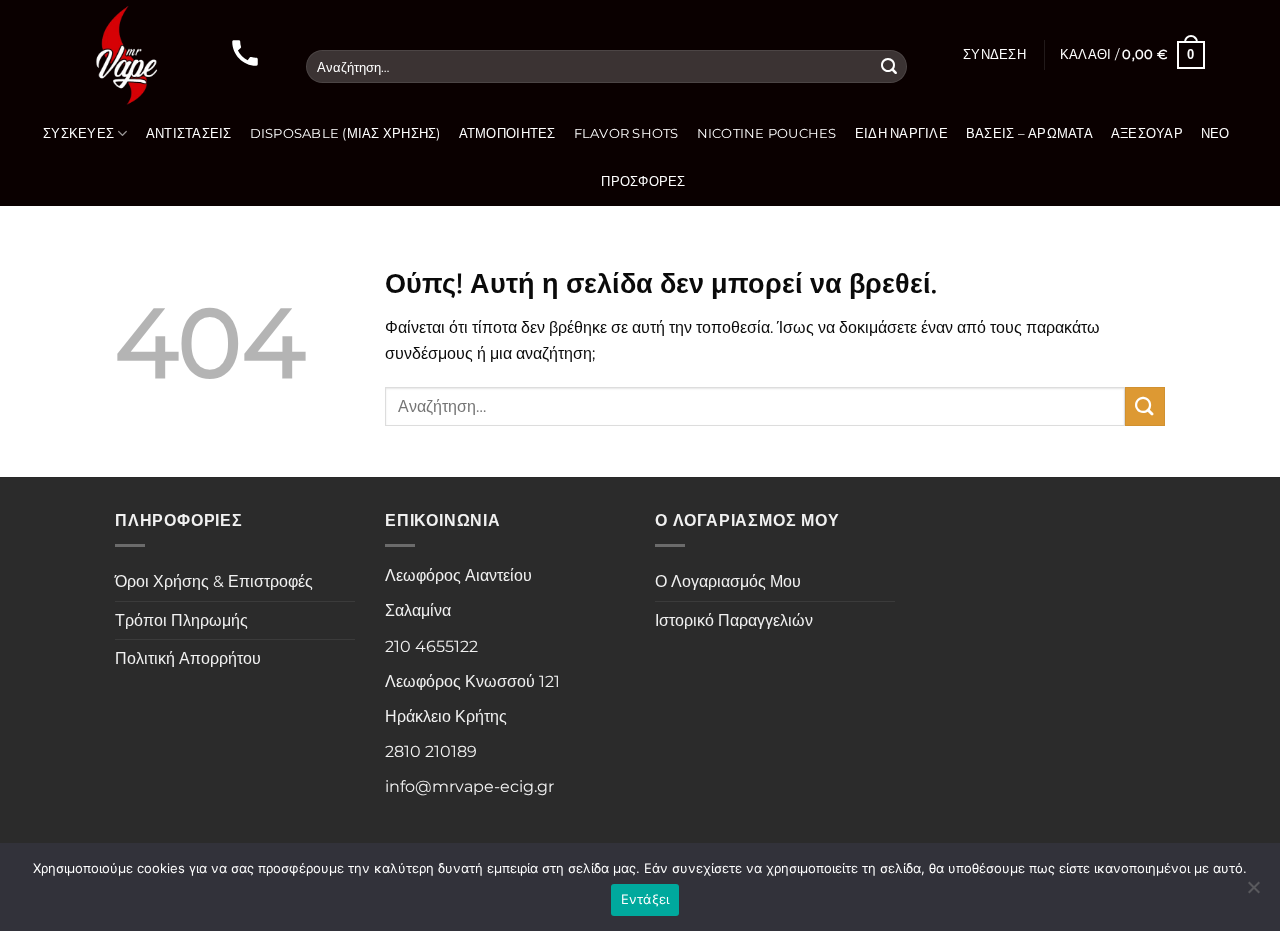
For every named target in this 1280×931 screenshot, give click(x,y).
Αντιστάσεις (189, 133)
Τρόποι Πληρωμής (181, 620)
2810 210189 (431, 751)
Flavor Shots (626, 133)
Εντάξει (645, 899)
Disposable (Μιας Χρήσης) (345, 133)
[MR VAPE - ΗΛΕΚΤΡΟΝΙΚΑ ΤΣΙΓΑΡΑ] (125, 55)
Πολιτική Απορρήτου (188, 658)
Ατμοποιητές (507, 133)
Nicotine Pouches (767, 133)
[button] (994, 55)
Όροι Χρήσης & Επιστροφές (214, 581)
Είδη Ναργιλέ (901, 133)
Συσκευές (78, 133)
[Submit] (889, 67)
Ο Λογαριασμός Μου (728, 581)
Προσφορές (643, 181)
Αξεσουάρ (1147, 133)
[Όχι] (1253, 893)
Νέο (1215, 133)
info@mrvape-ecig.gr (469, 786)
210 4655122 (431, 646)
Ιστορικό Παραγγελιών (734, 620)
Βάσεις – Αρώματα (1029, 133)
